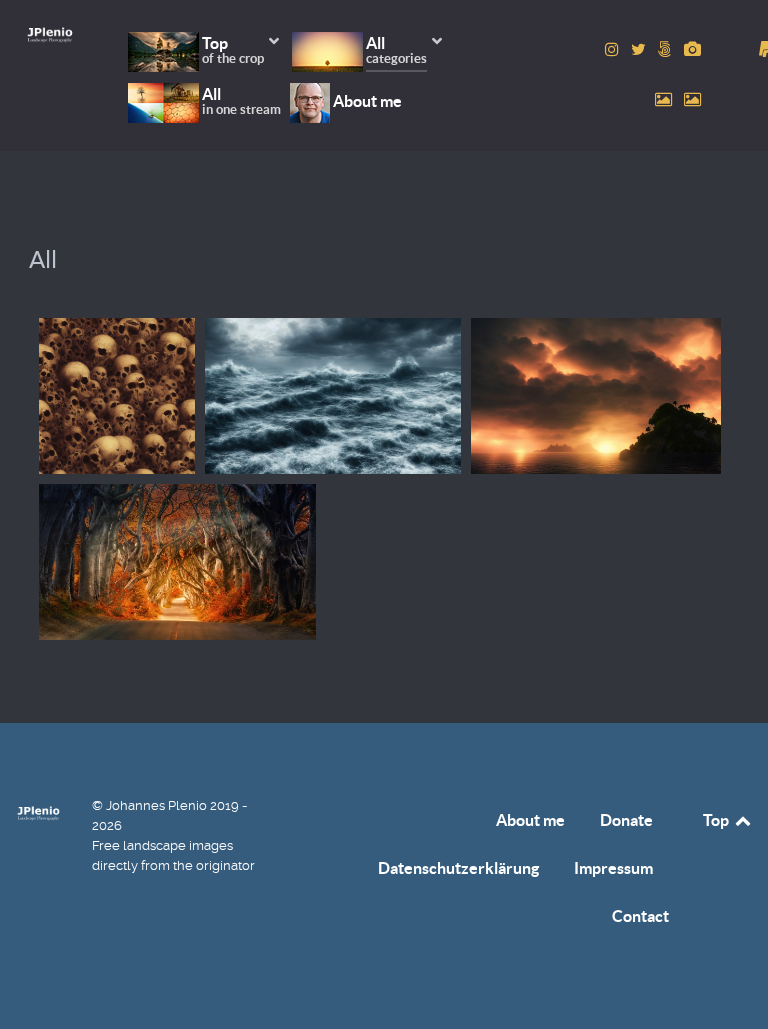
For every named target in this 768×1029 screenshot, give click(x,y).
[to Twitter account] (640, 49)
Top (717, 820)
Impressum (613, 868)
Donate (626, 820)
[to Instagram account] (614, 49)
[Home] (50, 34)
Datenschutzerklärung (458, 868)
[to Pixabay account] (692, 49)
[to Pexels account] (665, 99)
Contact (640, 916)
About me (530, 820)
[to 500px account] (667, 49)
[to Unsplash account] (692, 99)
